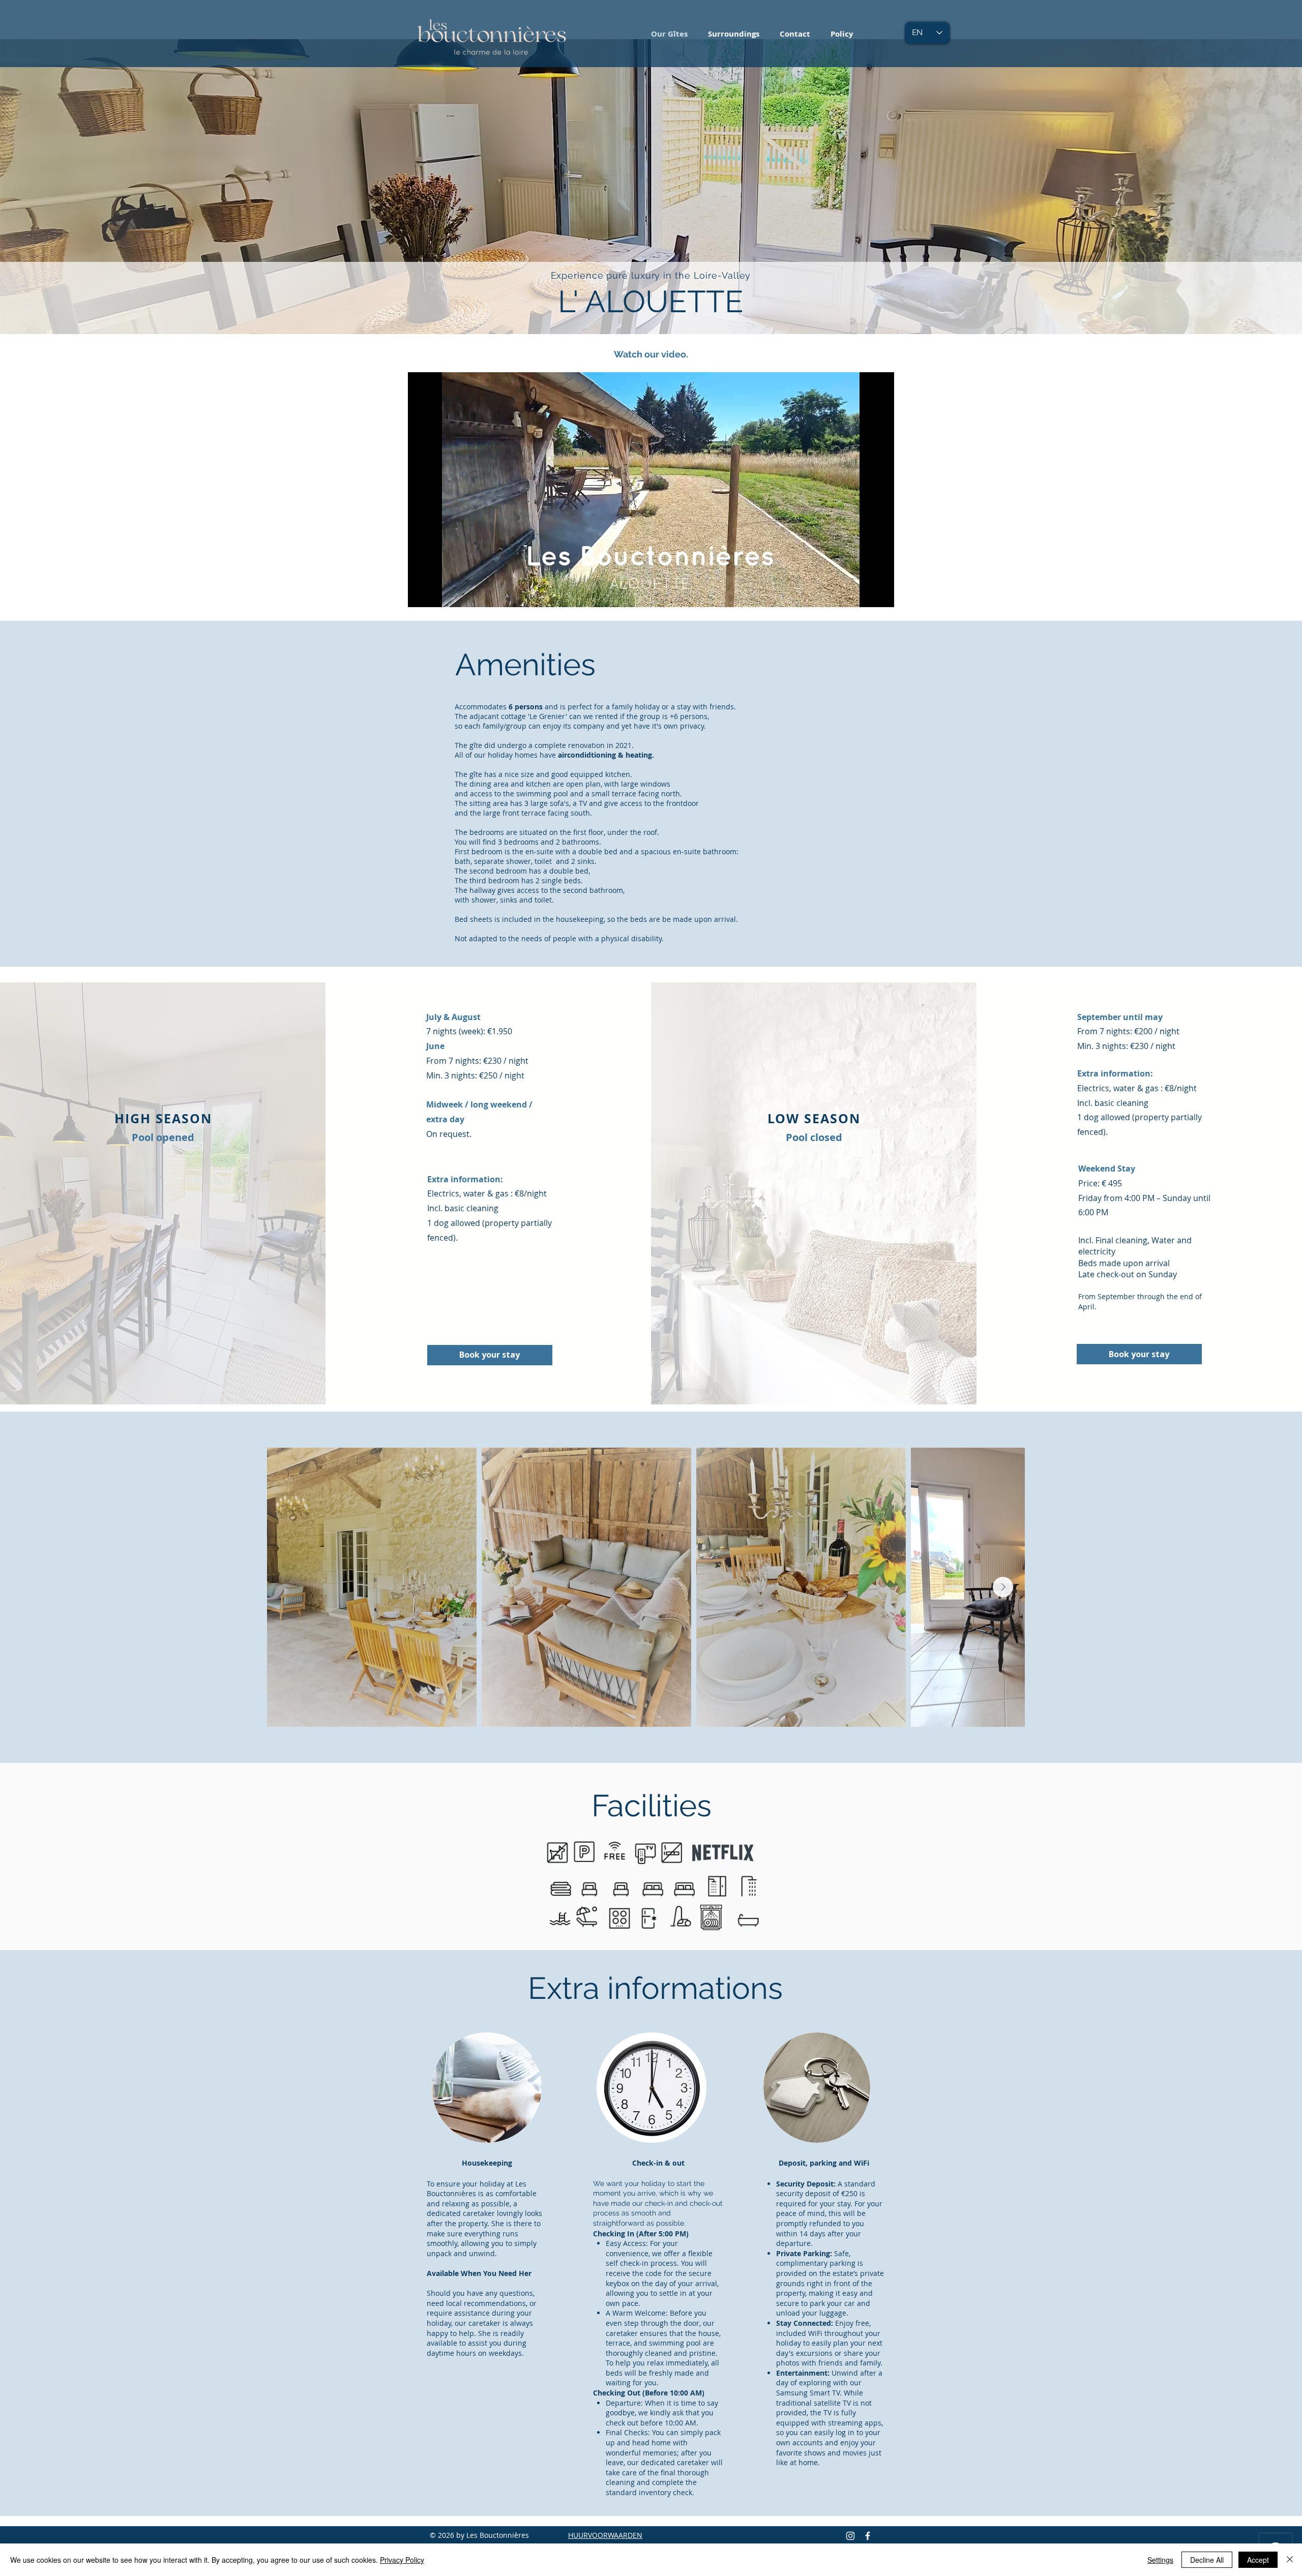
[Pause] (421, 593)
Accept (1258, 2560)
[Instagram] (850, 2536)
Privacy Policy (402, 2560)
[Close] (1290, 2560)
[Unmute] (438, 593)
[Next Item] (1003, 1587)
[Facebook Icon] (868, 2536)
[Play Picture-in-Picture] (863, 593)
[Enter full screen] (880, 593)
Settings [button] (1160, 2560)
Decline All (1207, 2560)
